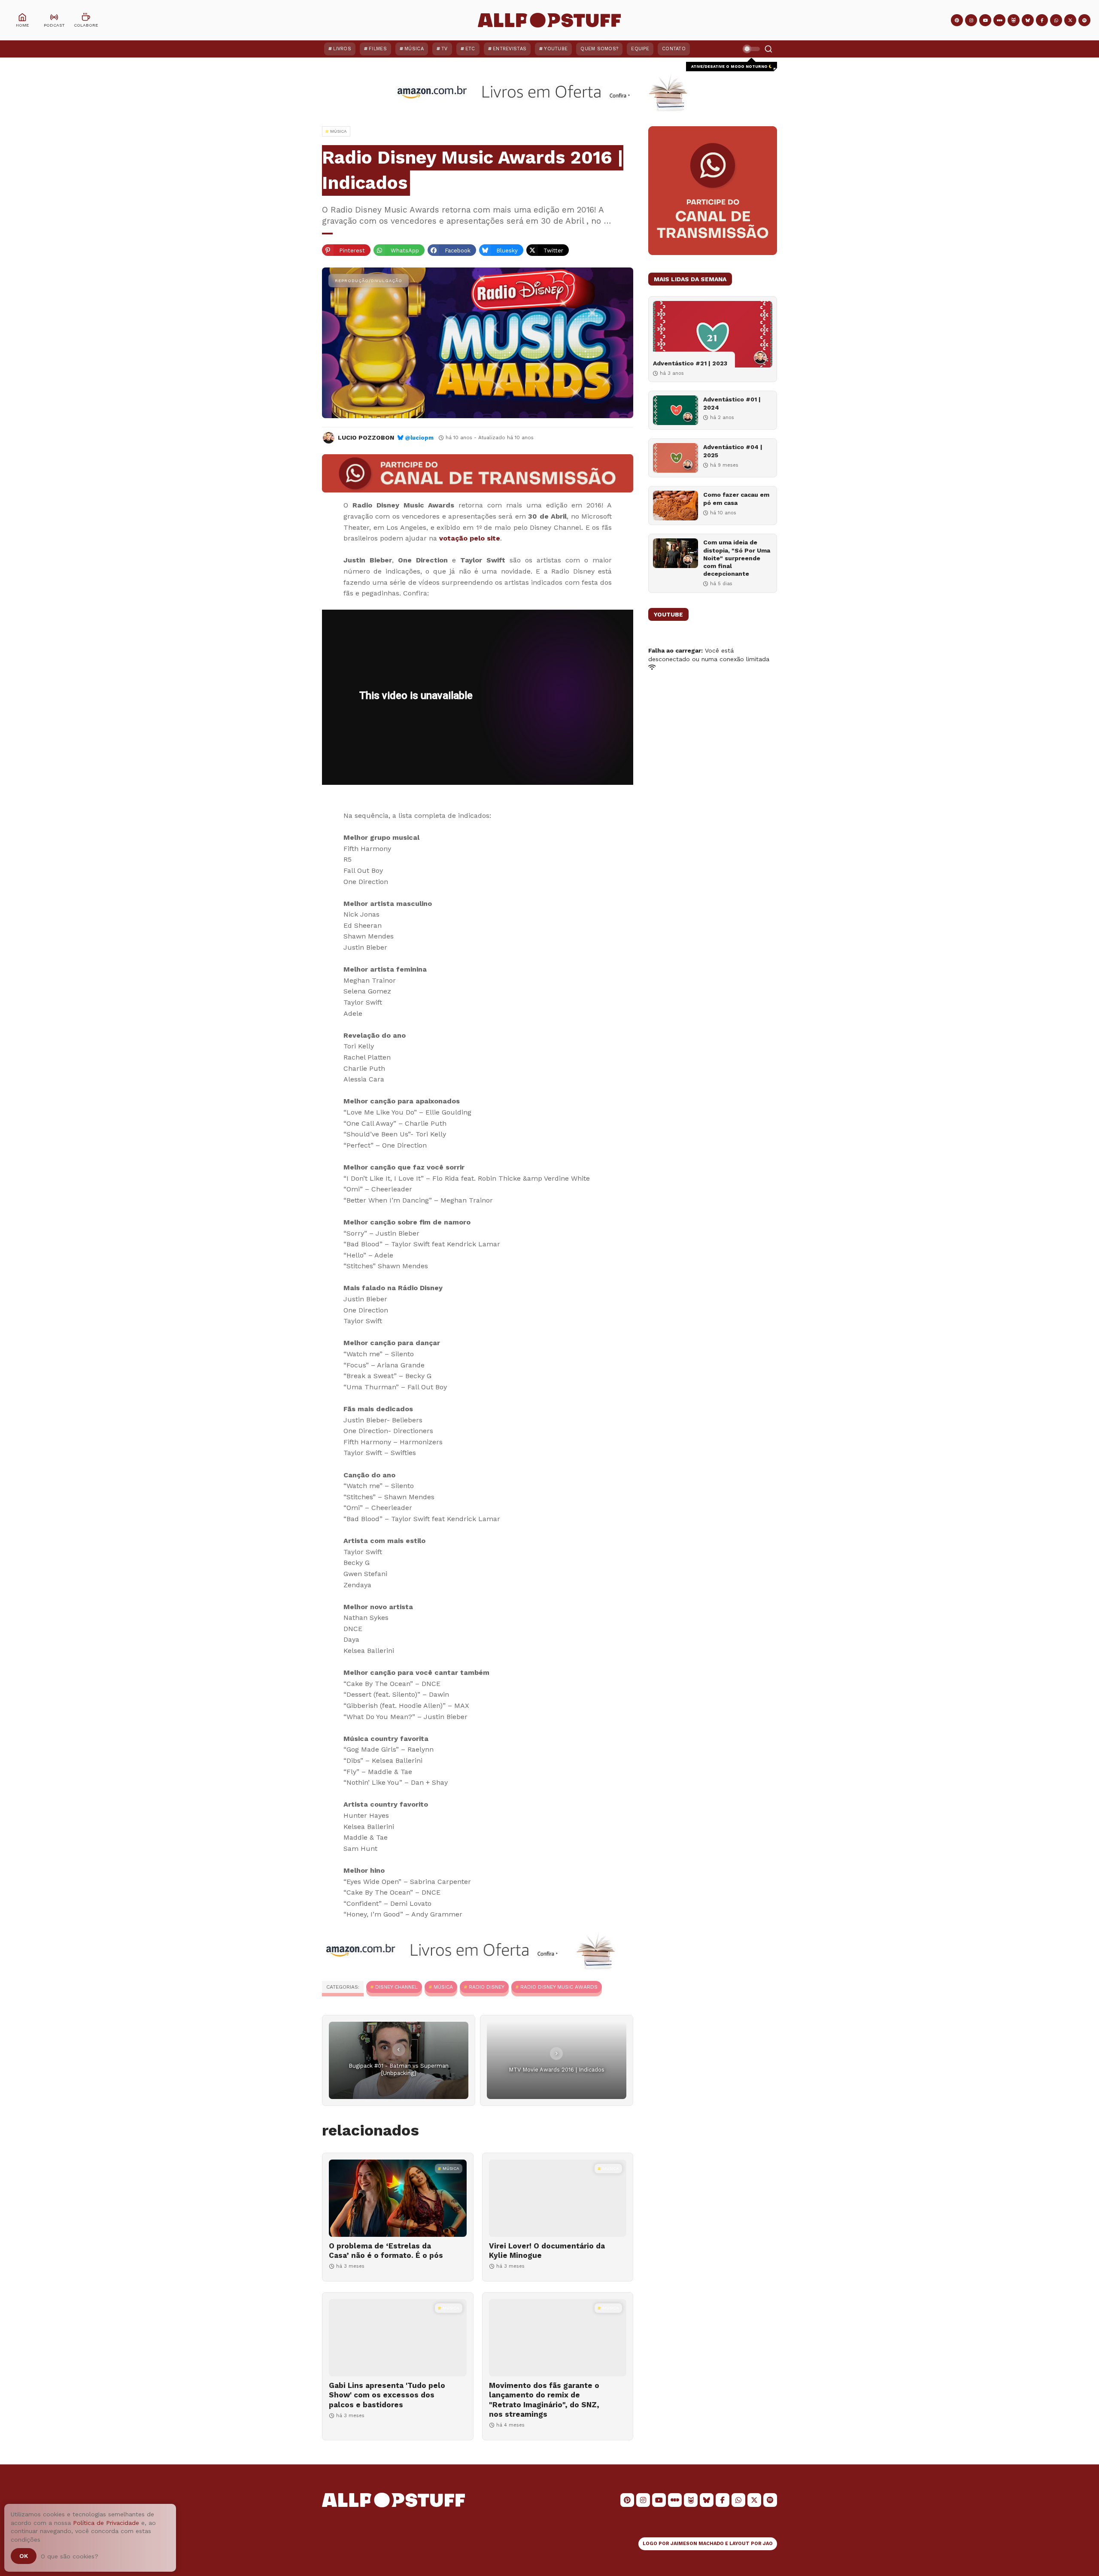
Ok (24, 2556)
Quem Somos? (599, 49)
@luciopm (419, 438)
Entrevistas (510, 49)
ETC (470, 49)
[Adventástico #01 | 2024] (675, 410)
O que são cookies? (70, 2556)
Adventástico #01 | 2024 (732, 403)
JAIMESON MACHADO (697, 2544)
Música (414, 49)
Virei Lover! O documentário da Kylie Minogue (547, 2251)
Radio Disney (487, 1987)
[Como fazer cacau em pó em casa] (675, 506)
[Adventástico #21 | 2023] (713, 334)
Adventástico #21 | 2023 (690, 363)
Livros (342, 49)
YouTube (556, 49)
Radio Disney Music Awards (559, 1987)
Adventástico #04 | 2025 (733, 451)
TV (445, 49)
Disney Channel (396, 1987)
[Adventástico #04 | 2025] (675, 458)
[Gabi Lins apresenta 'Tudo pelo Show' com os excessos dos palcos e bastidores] (398, 2338)
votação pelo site (470, 538)
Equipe (640, 49)
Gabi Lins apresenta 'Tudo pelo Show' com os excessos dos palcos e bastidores (387, 2395)
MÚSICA (443, 1987)
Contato (674, 49)
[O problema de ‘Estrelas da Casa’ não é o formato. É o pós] (398, 2198)
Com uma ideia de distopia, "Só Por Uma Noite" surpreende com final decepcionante (737, 558)
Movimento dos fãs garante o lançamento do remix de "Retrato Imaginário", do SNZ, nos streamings (544, 2400)
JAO (768, 2544)
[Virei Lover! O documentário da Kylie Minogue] (558, 2198)
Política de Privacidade (106, 2523)
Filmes (378, 49)
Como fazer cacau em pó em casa (736, 498)
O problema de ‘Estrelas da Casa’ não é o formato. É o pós (386, 2251)
